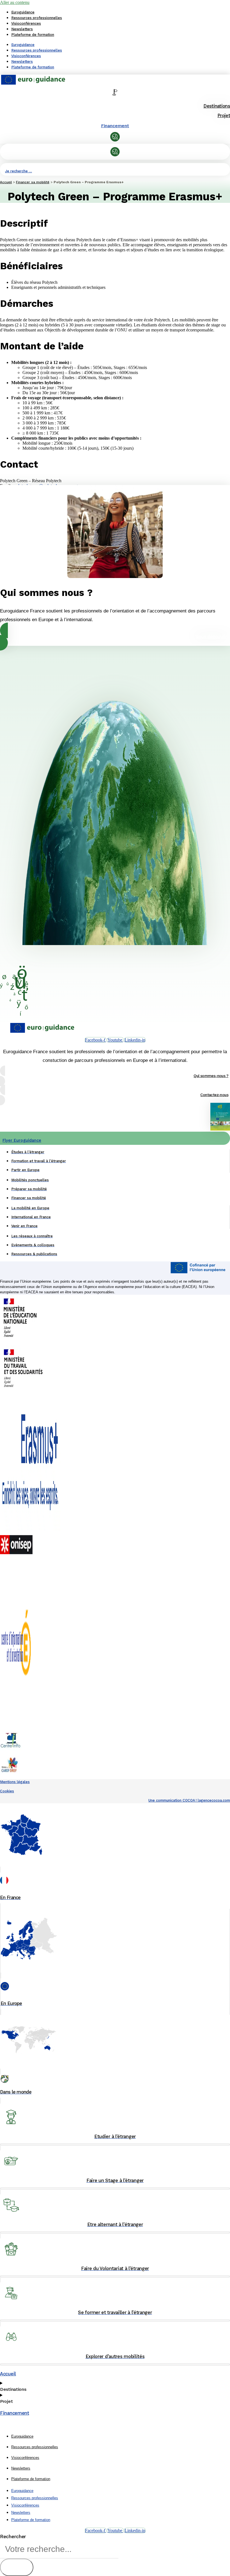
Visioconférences (26, 23)
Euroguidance (23, 12)
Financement (115, 126)
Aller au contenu (15, 2)
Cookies (7, 1791)
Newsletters (22, 29)
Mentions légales (15, 1782)
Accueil (6, 182)
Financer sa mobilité (33, 182)
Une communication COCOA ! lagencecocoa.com (189, 1800)
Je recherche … (19, 171)
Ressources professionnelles (37, 18)
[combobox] (59, 2549)
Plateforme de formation (33, 35)
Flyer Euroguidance (22, 1140)
